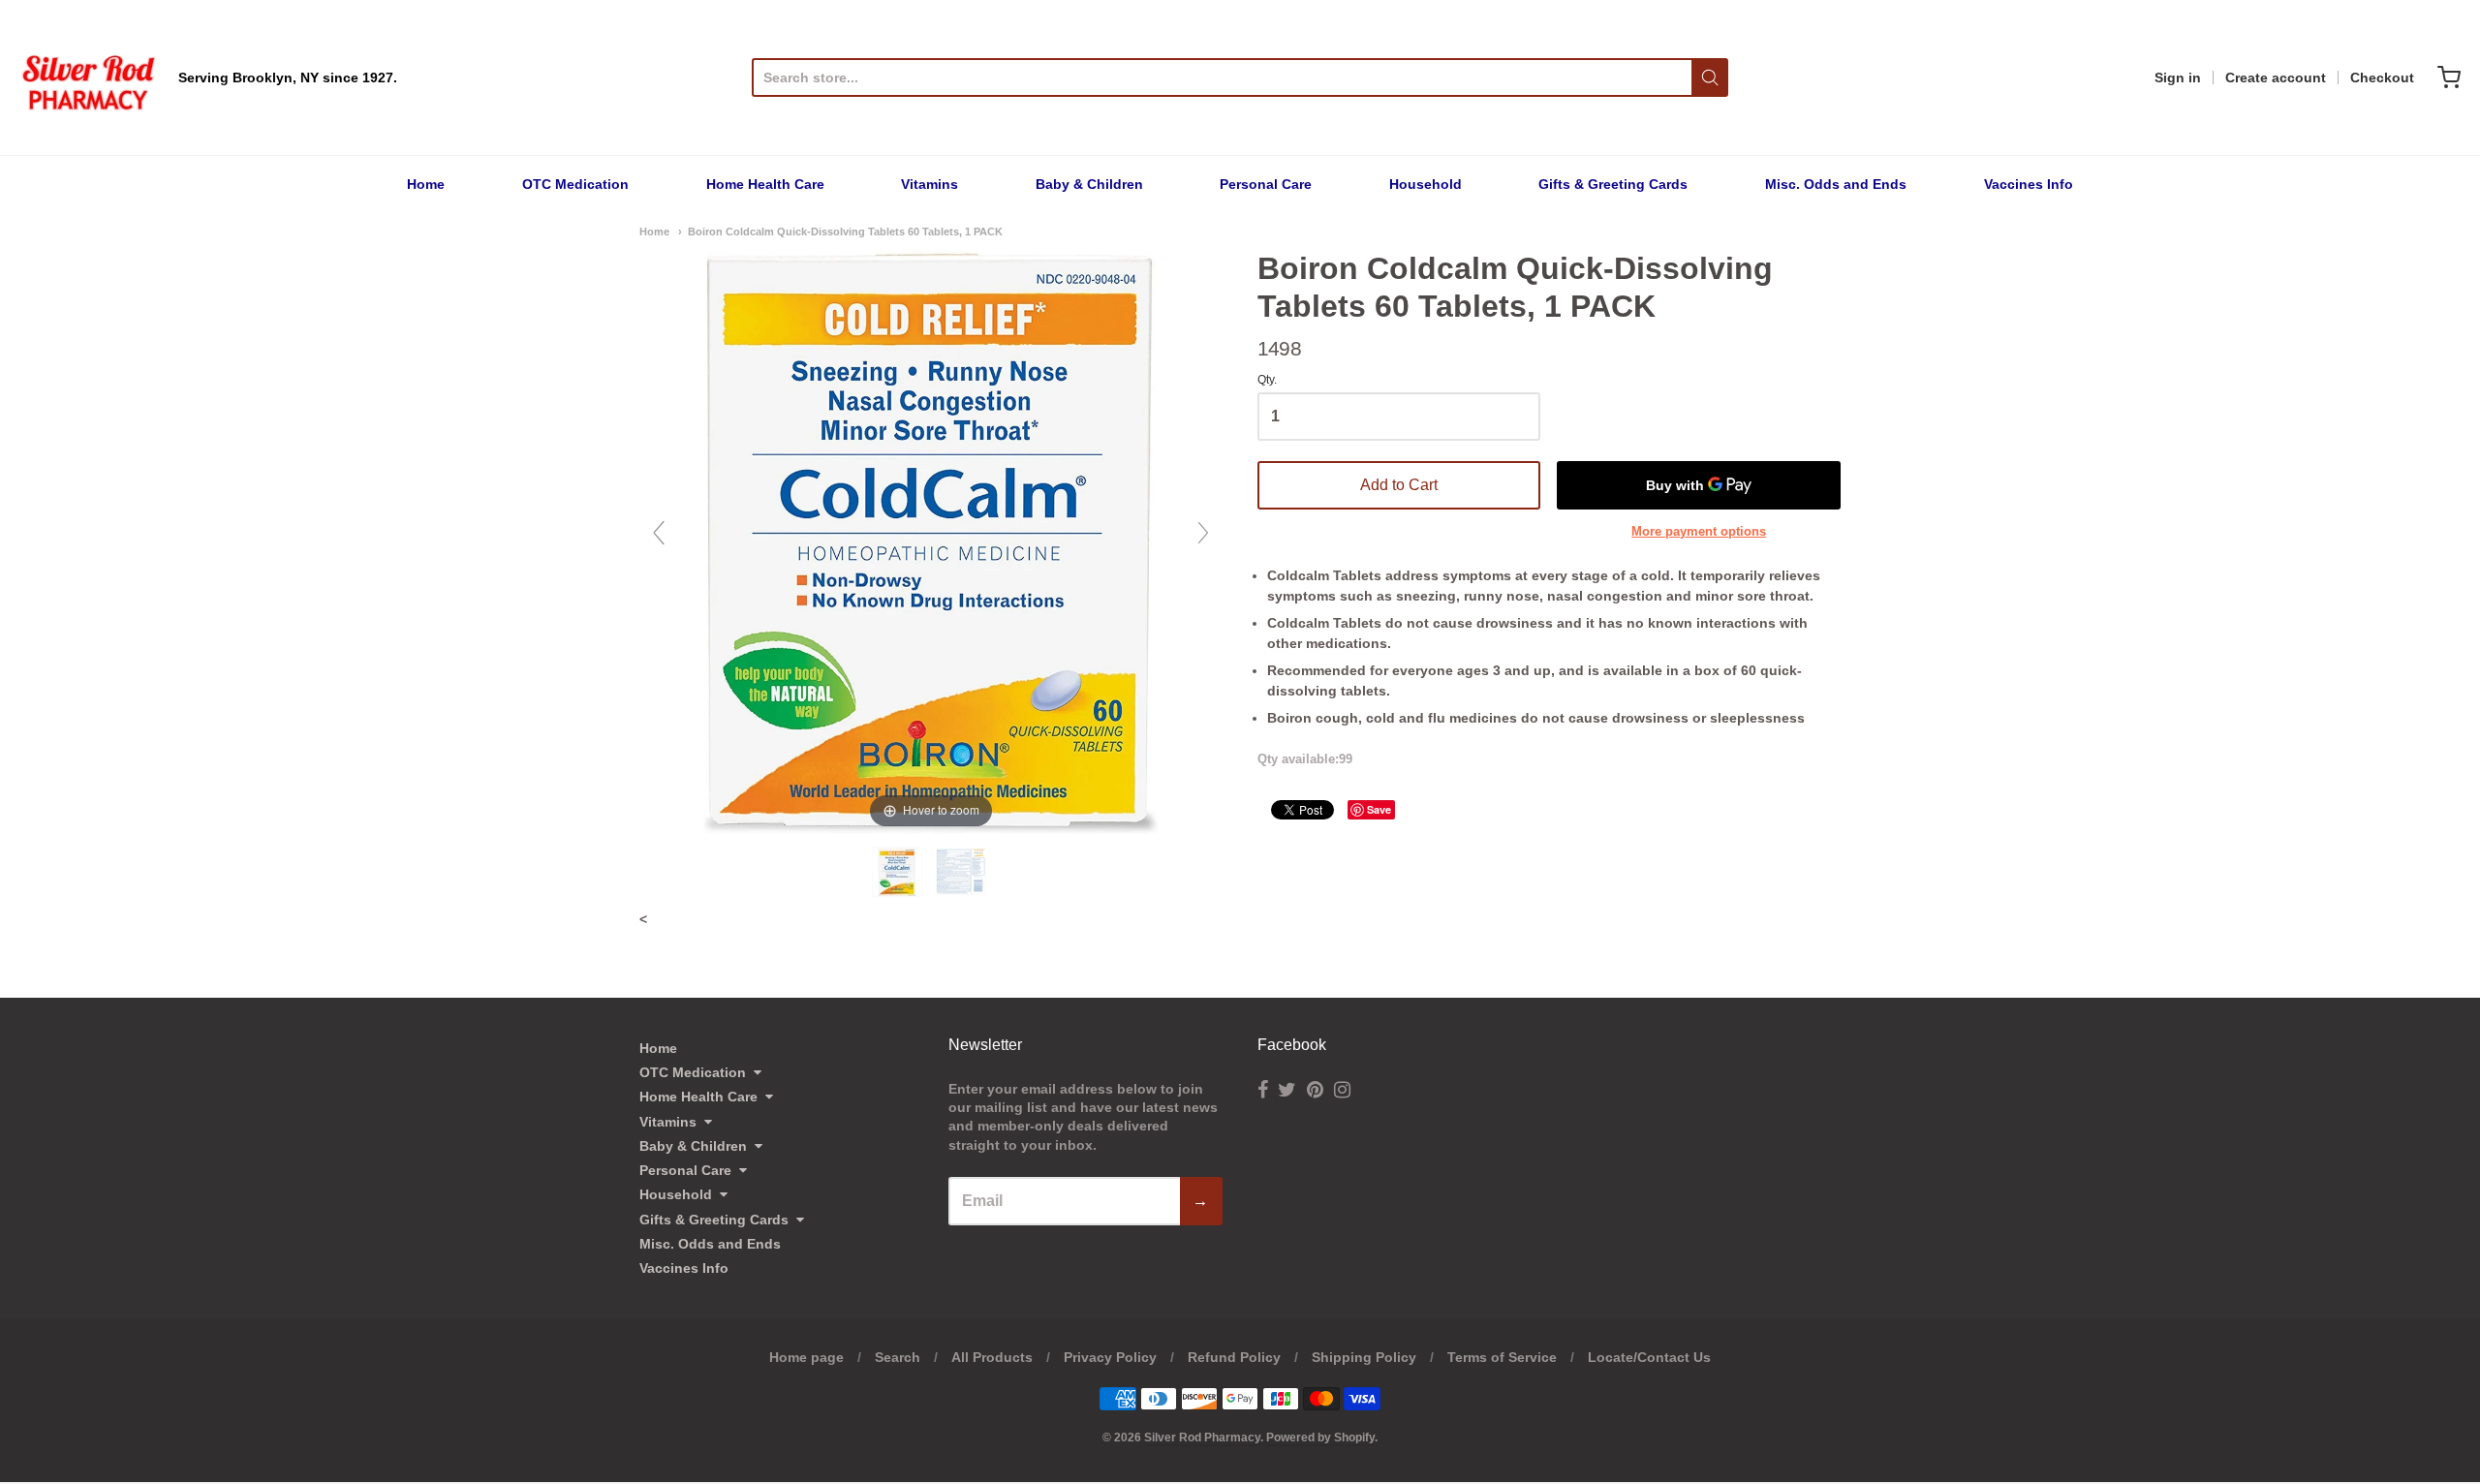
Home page (806, 1357)
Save (1379, 809)
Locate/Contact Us (1649, 1357)
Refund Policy (1234, 1357)
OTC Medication (575, 184)
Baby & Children (1089, 184)
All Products (992, 1357)
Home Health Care (765, 184)
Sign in (2178, 77)
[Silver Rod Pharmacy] (87, 77)
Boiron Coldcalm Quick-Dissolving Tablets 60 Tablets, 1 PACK (845, 232)
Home (426, 184)
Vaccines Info (2029, 184)
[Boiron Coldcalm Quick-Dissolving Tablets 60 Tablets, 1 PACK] (899, 872)
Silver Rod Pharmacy (1202, 1438)
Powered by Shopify (1320, 1438)
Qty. (1267, 380)
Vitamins (930, 184)
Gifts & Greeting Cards (1613, 184)
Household (1426, 184)
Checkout (2382, 77)
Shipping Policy (1364, 1357)
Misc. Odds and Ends (1836, 184)
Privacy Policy (1110, 1357)
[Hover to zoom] (931, 541)
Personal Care (1266, 184)
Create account (2276, 77)
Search (898, 1357)
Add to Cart (1399, 485)
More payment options (1699, 531)
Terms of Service (1502, 1357)
